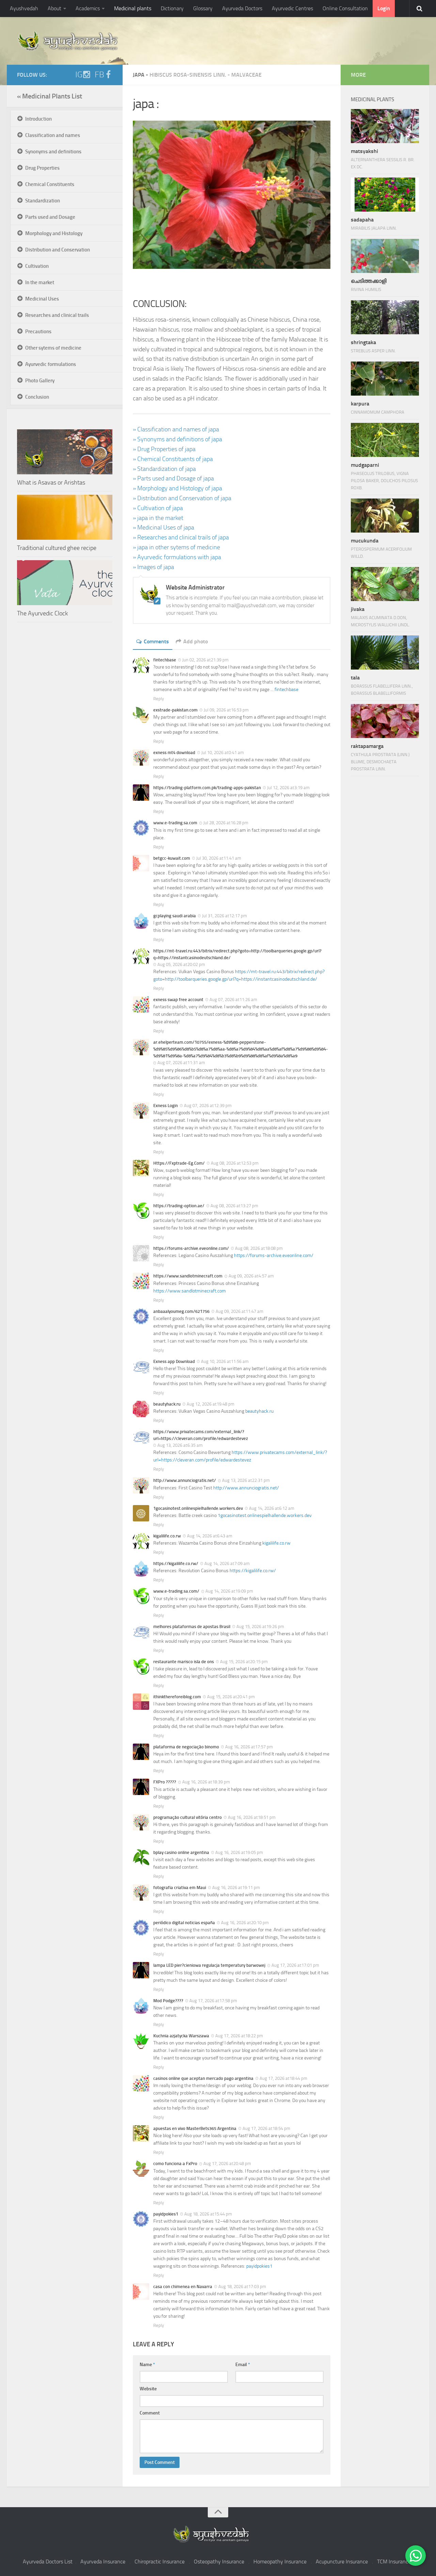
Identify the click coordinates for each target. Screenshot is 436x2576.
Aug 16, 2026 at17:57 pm (249, 1747)
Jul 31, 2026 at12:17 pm (224, 916)
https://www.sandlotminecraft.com (190, 1291)
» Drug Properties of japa (164, 449)
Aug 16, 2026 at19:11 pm (236, 1888)
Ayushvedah (24, 8)
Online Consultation (345, 8)
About (54, 8)
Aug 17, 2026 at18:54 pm (266, 2128)
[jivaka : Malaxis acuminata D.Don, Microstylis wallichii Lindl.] (385, 584)
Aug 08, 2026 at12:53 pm (235, 1163)
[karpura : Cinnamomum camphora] (385, 379)
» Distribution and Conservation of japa (182, 498)
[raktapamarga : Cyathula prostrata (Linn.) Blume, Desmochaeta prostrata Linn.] (385, 721)
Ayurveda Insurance (103, 2562)
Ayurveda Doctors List (48, 2562)
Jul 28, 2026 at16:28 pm (226, 823)
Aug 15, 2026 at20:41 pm (231, 1697)
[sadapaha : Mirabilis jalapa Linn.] (385, 195)
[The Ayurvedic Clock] (65, 583)
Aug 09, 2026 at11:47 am (239, 1311)
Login (384, 8)
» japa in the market (158, 518)
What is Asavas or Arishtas (51, 482)
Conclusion (37, 397)
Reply (159, 699)
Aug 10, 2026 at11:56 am (225, 1361)
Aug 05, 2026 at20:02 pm (181, 964)
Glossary (203, 8)
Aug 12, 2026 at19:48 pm (211, 1404)
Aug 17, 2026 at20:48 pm (227, 2164)
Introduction (38, 119)
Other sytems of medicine (53, 348)
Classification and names (53, 135)
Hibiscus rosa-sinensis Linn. (188, 75)
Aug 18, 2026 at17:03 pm (242, 2287)
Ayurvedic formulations (51, 364)
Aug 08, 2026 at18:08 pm (259, 1248)
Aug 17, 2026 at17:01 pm (295, 1965)
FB (99, 75)
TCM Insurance (394, 2562)
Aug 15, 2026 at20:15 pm (244, 1662)
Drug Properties (42, 168)
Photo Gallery (40, 381)
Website (148, 2389)
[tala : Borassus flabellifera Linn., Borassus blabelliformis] (385, 653)
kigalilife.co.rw (276, 1543)
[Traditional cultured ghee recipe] (65, 517)
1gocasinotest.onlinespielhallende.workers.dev (265, 1515)
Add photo (196, 641)
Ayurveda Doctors (242, 8)
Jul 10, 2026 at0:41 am (223, 753)
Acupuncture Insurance (342, 2562)
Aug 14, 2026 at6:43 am (210, 1536)
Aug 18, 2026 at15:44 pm (208, 2214)
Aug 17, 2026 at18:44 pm (283, 2078)
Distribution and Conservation (58, 250)
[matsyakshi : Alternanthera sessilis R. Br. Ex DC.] (385, 126)
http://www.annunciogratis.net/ (246, 1488)
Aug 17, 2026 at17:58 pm (213, 2001)
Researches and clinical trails (57, 315)
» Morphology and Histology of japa (177, 488)
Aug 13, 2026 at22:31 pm (246, 1480)
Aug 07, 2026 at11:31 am (181, 1063)
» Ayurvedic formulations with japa (177, 557)
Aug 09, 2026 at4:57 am (251, 1276)
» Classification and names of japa (176, 429)
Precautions (38, 332)
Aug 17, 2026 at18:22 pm (239, 2036)
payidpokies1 (259, 2266)
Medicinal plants (133, 8)
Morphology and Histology (54, 233)
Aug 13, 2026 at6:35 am (180, 1445)
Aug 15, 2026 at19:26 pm (260, 1627)
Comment (150, 2413)
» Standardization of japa (164, 469)
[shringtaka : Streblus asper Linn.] (385, 317)
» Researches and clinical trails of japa (181, 537)
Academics (88, 8)
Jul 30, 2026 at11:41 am (219, 858)
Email (243, 2365)
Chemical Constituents (50, 184)
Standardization (43, 201)
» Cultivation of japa (158, 508)
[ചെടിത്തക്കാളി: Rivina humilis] (385, 256)
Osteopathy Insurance (219, 2562)
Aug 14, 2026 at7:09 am (227, 1563)
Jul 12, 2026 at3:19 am (288, 788)
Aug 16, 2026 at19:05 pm (239, 1852)
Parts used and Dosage (50, 217)
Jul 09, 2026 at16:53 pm (226, 710)
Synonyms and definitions (53, 152)
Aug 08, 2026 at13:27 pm (234, 1206)
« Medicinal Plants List (50, 96)
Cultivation (37, 266)
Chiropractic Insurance (160, 2562)
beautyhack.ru (259, 1411)
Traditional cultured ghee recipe (57, 548)
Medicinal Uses (42, 299)
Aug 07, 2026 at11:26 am (233, 1000)
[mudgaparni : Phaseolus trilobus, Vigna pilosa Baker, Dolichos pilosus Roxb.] (385, 440)
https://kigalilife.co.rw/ (253, 1571)
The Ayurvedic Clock (42, 613)
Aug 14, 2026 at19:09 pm (229, 1591)
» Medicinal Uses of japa (163, 527)
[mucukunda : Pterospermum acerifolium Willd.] (385, 516)
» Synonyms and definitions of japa (177, 439)
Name (147, 2365)
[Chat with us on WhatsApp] (416, 2556)
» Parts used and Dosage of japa (173, 478)
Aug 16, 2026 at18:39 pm (206, 1782)
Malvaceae (246, 75)
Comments (156, 641)
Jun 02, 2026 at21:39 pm (205, 660)
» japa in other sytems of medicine (176, 547)
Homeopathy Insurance (280, 2562)
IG (79, 75)
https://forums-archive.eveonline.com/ (274, 1255)
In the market (40, 282)
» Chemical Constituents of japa (173, 459)
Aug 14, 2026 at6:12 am (272, 1508)
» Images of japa (153, 567)
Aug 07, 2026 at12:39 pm (208, 1106)
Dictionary (172, 8)
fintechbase (286, 689)
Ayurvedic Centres (292, 8)
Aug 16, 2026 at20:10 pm (245, 1923)
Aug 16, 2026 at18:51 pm (252, 1817)
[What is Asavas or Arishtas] (65, 452)
